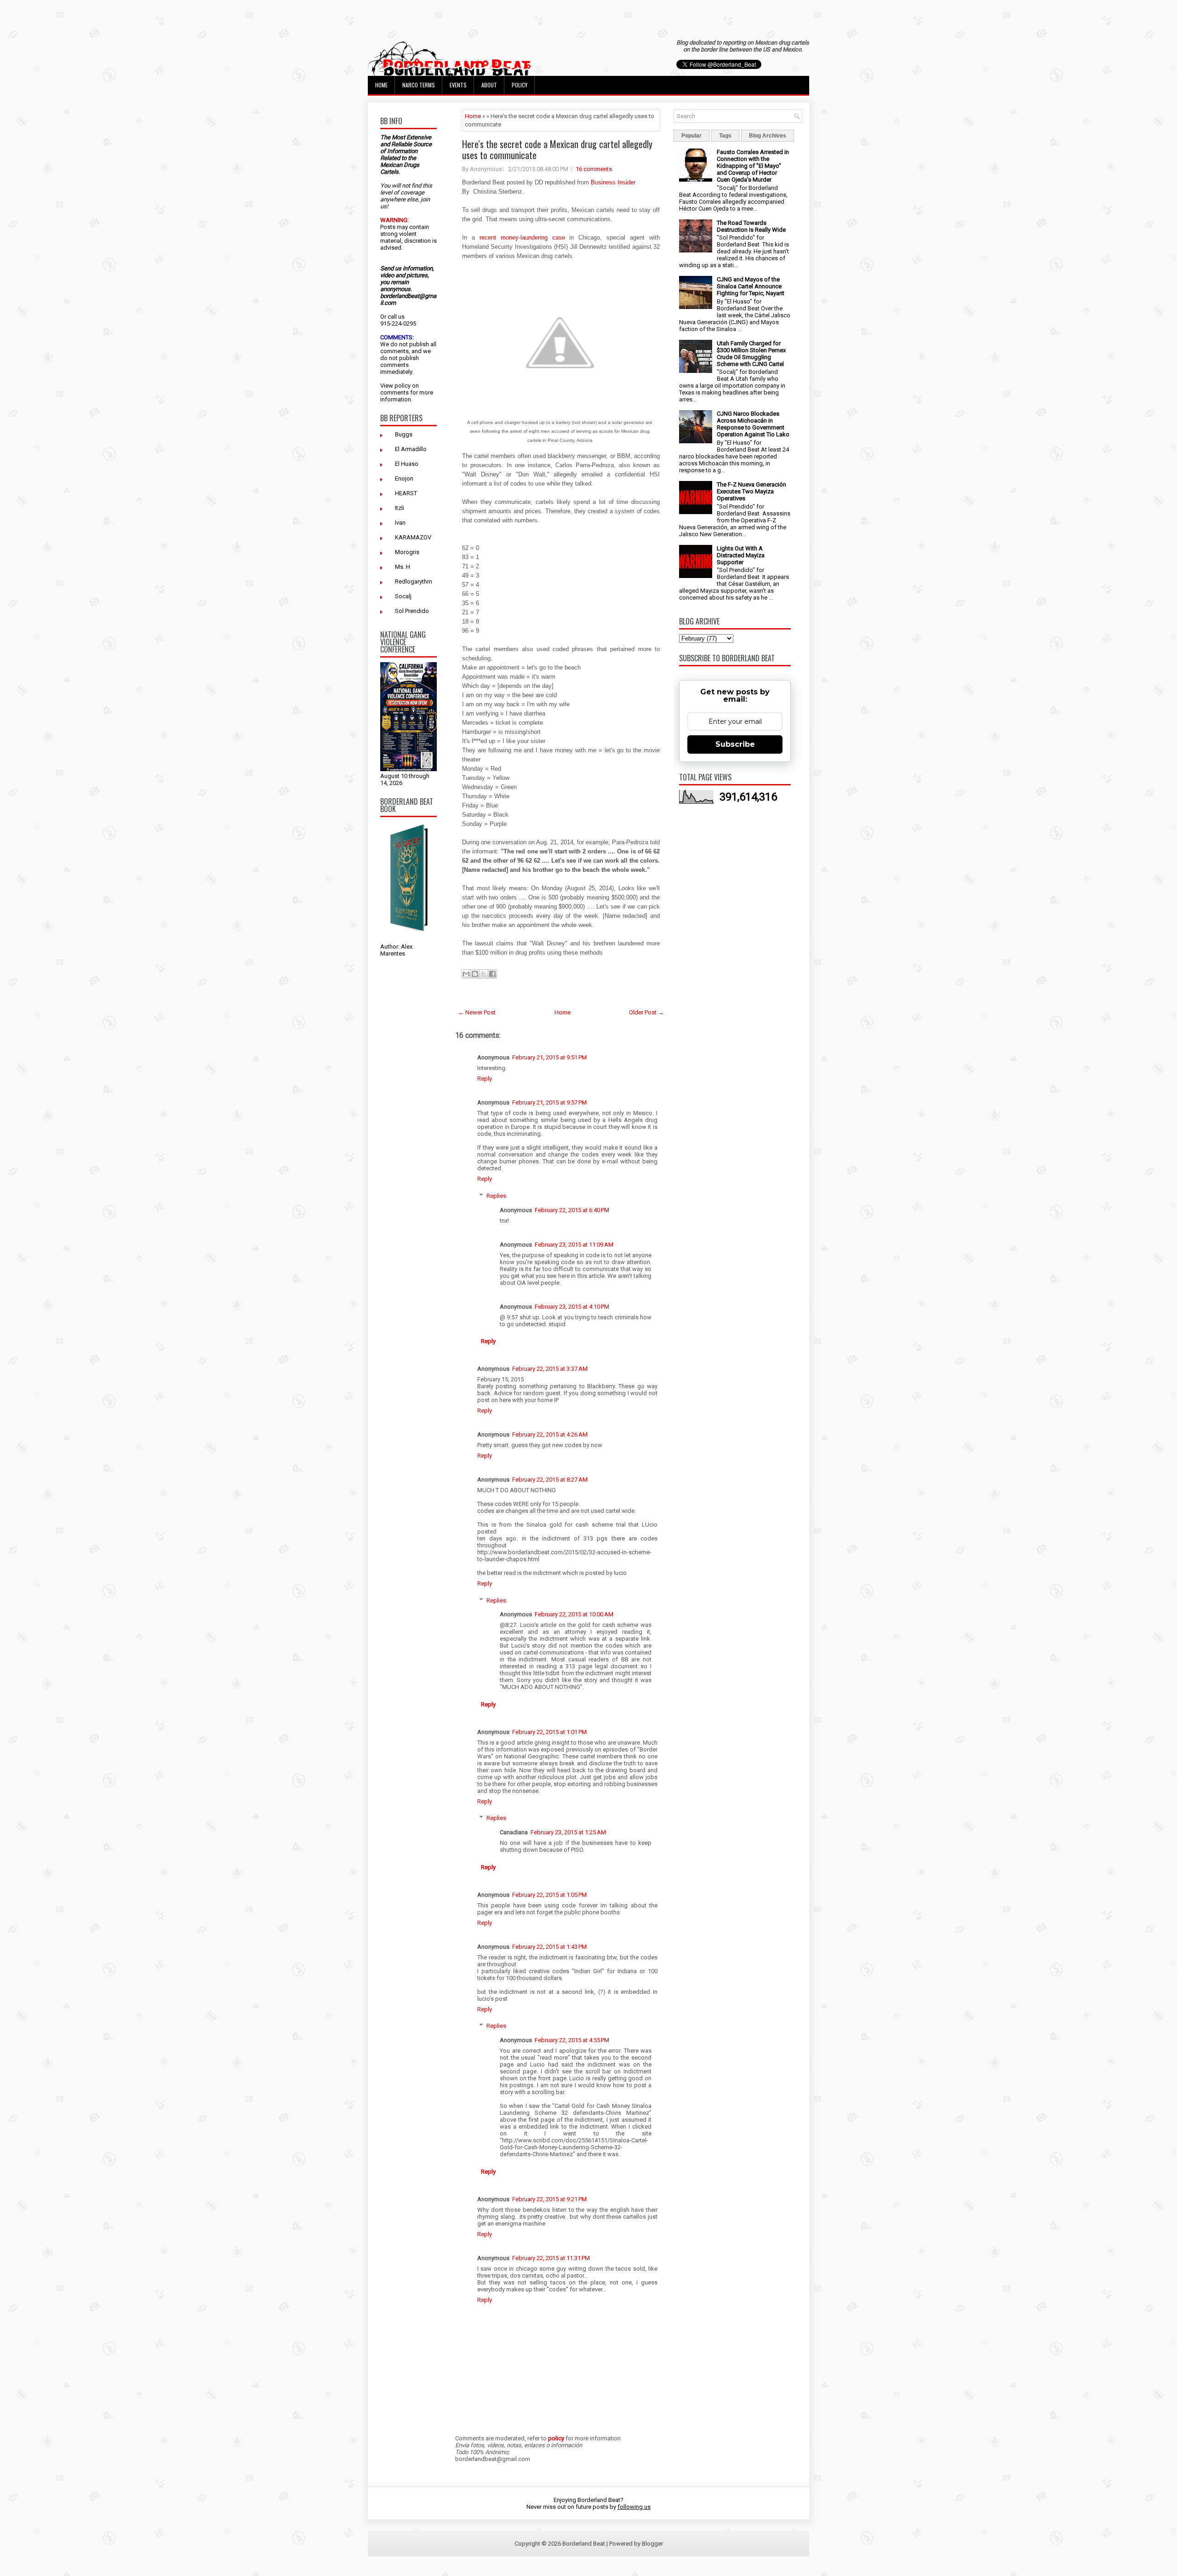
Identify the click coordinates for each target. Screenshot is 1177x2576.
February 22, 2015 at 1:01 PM (549, 1732)
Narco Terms (419, 85)
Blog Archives (768, 136)
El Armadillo (411, 449)
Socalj (403, 596)
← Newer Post (477, 1012)
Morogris (407, 552)
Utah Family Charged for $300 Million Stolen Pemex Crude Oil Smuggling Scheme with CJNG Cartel (751, 354)
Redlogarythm (414, 581)
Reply (485, 1079)
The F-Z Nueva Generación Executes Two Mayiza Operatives (751, 491)
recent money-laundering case (522, 238)
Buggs (404, 434)
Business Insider (613, 182)
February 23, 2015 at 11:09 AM (574, 1245)
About (489, 85)
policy (403, 386)
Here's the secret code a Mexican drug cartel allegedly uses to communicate (557, 149)
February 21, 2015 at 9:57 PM (549, 1102)
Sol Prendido (412, 611)
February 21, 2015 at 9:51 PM (549, 1057)
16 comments (594, 169)
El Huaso (407, 464)
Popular (691, 136)
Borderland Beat (584, 2544)
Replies (496, 1196)
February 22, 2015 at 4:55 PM (572, 2040)
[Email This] (466, 974)
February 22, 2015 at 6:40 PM (572, 1210)
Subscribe (735, 744)
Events (458, 85)
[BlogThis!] (475, 974)
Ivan (400, 523)
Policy (520, 85)
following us (634, 2507)
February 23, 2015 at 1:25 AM (568, 1832)
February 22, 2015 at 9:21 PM (549, 2199)
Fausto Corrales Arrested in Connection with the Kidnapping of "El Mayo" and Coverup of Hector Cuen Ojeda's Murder (753, 166)
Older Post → (646, 1012)
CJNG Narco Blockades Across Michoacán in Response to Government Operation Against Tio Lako (753, 424)
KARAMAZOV (413, 537)
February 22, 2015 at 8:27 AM (550, 1480)
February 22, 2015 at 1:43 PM (549, 1947)
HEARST (406, 493)
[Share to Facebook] (492, 974)
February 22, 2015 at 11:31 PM (551, 2258)
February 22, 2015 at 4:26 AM (550, 1434)
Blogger (652, 2544)
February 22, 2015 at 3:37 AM (550, 1369)
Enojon (404, 478)
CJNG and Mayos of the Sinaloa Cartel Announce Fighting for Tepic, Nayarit (751, 286)
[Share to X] (484, 974)
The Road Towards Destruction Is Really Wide (751, 226)
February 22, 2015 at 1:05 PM (549, 1895)
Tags (725, 136)
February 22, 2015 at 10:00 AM (574, 1614)
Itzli (400, 508)
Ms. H (403, 567)
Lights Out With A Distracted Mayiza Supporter (741, 555)
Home (381, 85)
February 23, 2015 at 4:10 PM (572, 1307)
